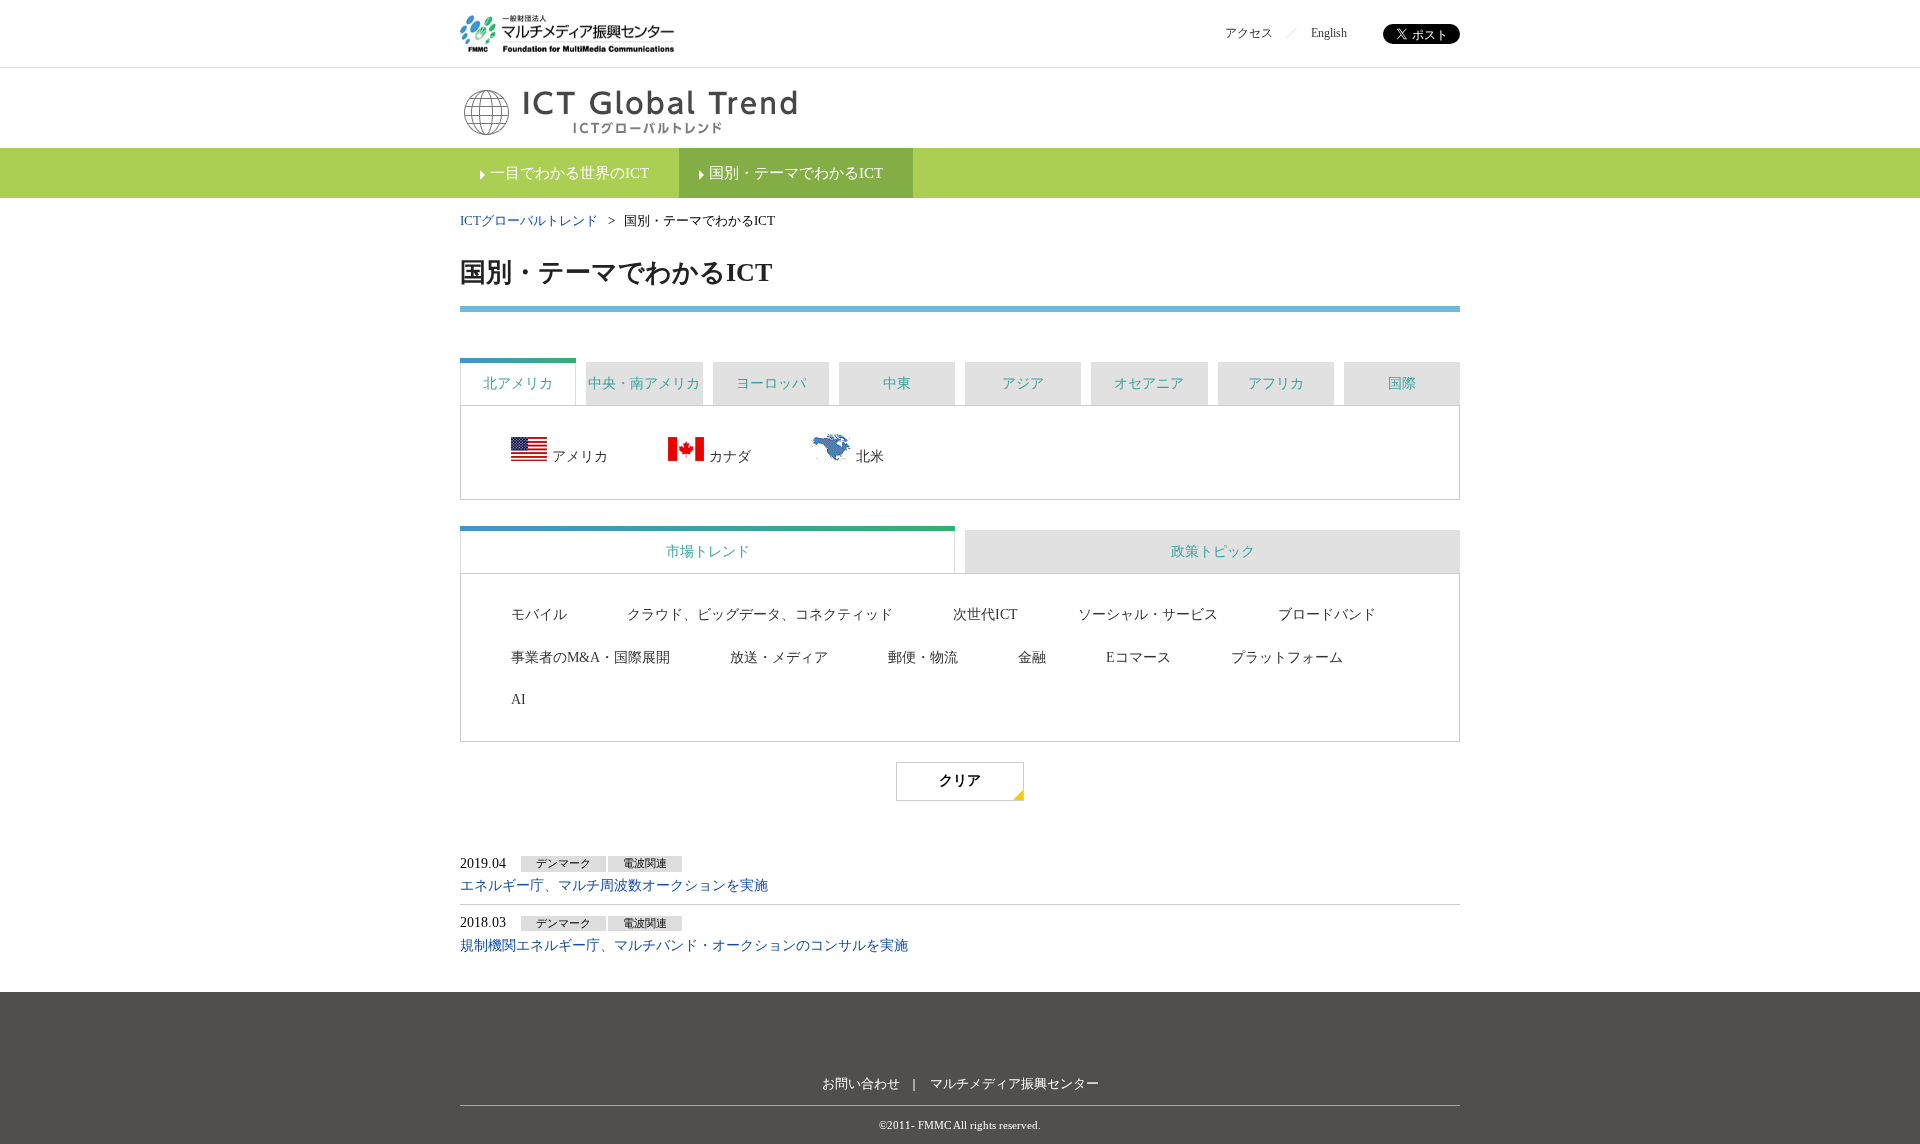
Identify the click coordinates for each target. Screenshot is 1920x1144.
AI (518, 699)
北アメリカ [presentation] (518, 383)
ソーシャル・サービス (1148, 614)
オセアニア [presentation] (1149, 383)
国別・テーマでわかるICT (796, 173)
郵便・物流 (923, 657)
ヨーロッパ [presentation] (771, 383)
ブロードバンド (1327, 614)
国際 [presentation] (1402, 383)
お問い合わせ (861, 1083)
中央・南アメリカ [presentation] (644, 383)
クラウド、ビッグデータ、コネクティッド (760, 614)
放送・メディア (779, 657)
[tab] (518, 383)
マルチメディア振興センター (1014, 1083)
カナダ (730, 456)
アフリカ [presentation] (1276, 383)
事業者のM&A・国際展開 (590, 657)
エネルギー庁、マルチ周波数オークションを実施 (614, 885)
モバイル (539, 614)
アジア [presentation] (1023, 383)
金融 (1032, 657)
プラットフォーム (1287, 657)
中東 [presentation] (897, 383)
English (1329, 33)
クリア (960, 780)
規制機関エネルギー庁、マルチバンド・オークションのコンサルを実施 (684, 945)
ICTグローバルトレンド (529, 220)
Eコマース (1138, 657)
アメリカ (580, 456)
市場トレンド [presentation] (708, 551)
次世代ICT (985, 614)
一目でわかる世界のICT (569, 173)
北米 (870, 456)
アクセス (1249, 33)
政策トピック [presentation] (1213, 551)
